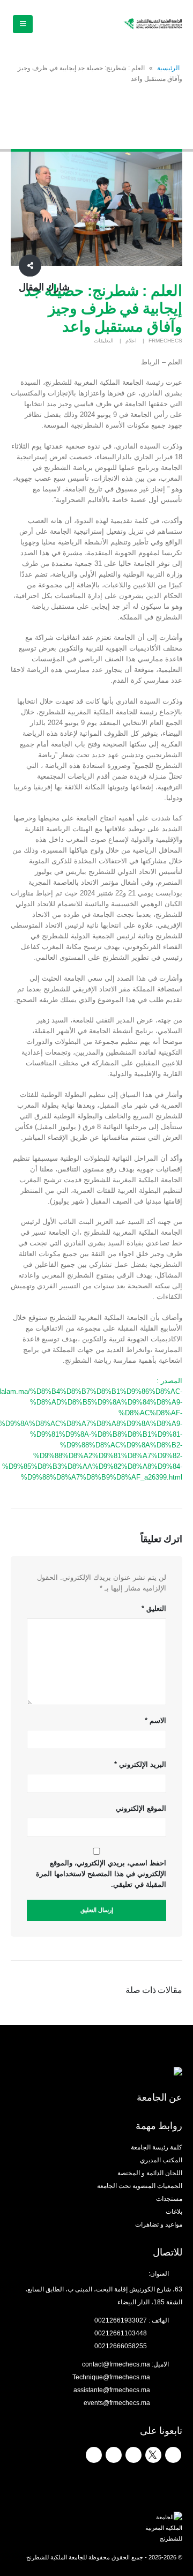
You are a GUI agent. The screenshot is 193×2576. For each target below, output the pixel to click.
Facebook (173, 2455)
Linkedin (94, 2455)
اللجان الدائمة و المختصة (150, 2173)
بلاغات (174, 2211)
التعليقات (104, 341)
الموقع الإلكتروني (141, 1808)
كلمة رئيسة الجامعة (157, 2147)
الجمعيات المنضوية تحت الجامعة (140, 2186)
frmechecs (165, 341)
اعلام (131, 341)
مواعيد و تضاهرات (159, 2224)
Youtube (133, 2455)
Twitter (153, 2455)
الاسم (155, 1720)
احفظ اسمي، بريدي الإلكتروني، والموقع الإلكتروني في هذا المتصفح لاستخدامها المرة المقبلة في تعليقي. (101, 1874)
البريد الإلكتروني (140, 1764)
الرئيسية (168, 68)
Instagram (114, 2455)
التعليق (154, 1608)
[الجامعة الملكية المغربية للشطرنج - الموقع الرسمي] (153, 24)
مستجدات (169, 2198)
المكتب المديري (161, 2160)
